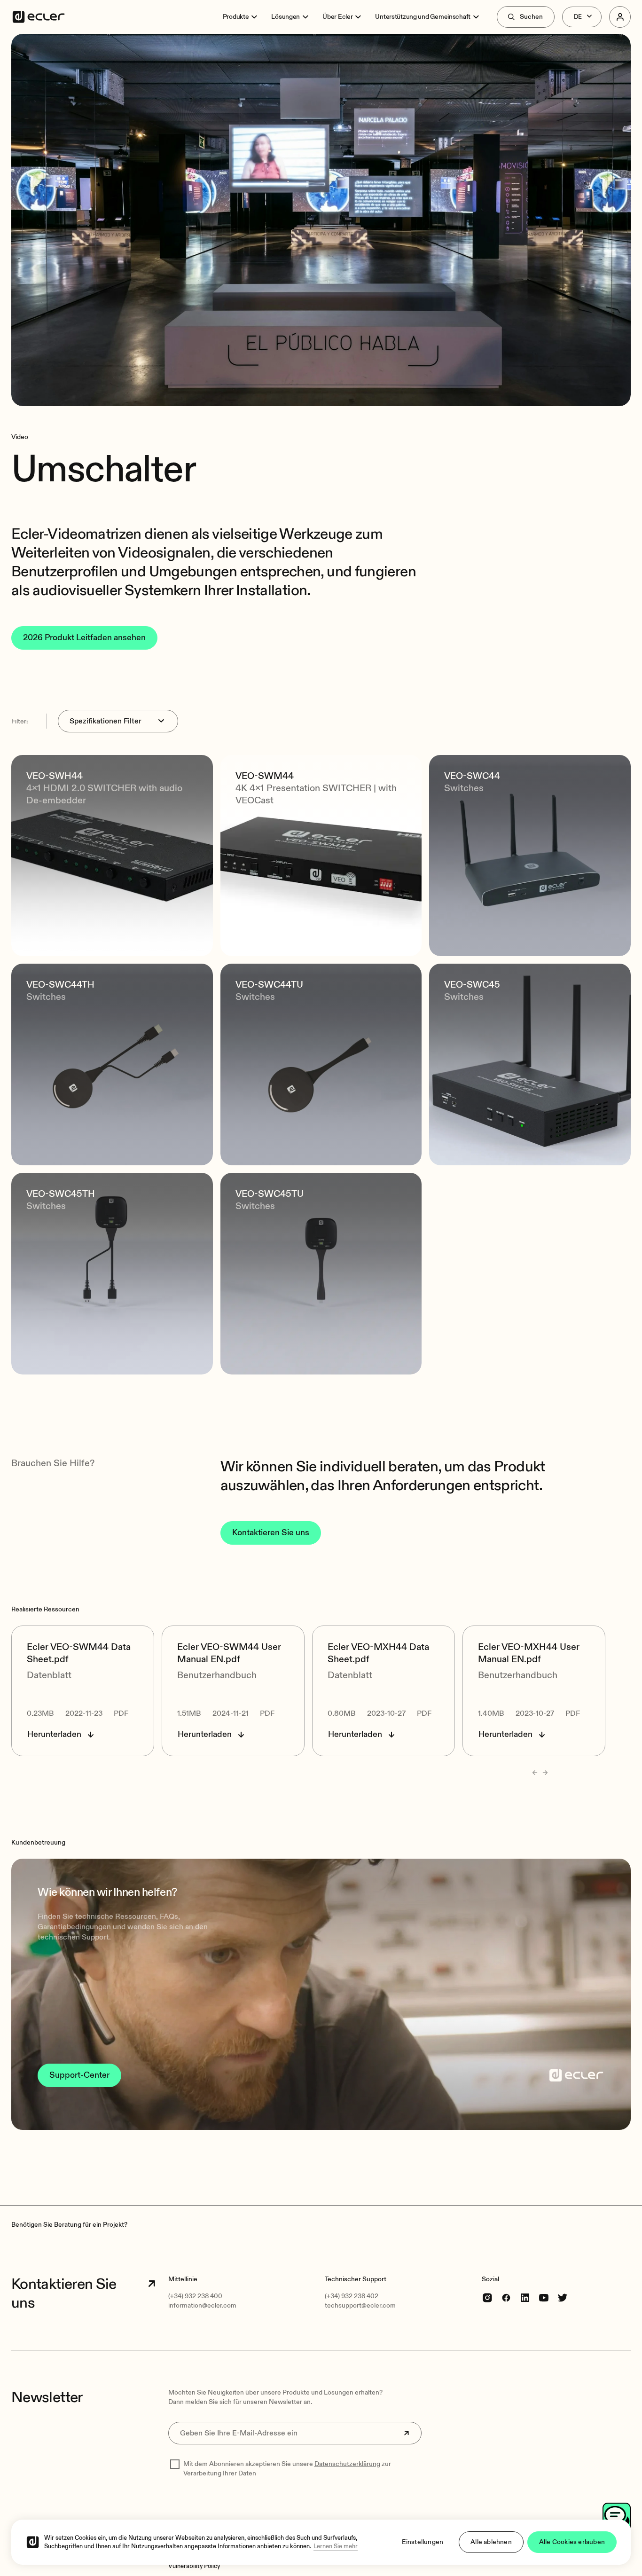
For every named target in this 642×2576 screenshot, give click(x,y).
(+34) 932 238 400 (195, 2296)
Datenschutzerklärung (347, 2464)
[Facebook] (506, 2297)
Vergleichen (64, 935)
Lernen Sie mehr (336, 2546)
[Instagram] (487, 2297)
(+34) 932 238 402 (352, 2296)
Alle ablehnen (491, 2542)
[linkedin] (525, 2297)
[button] (321, 1994)
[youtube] (544, 2297)
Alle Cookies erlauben (572, 2542)
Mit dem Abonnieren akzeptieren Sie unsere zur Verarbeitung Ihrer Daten (287, 2469)
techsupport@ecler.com (360, 2305)
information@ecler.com (202, 2305)
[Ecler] (39, 17)
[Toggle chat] (617, 2517)
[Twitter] (563, 2297)
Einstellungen (423, 2542)
